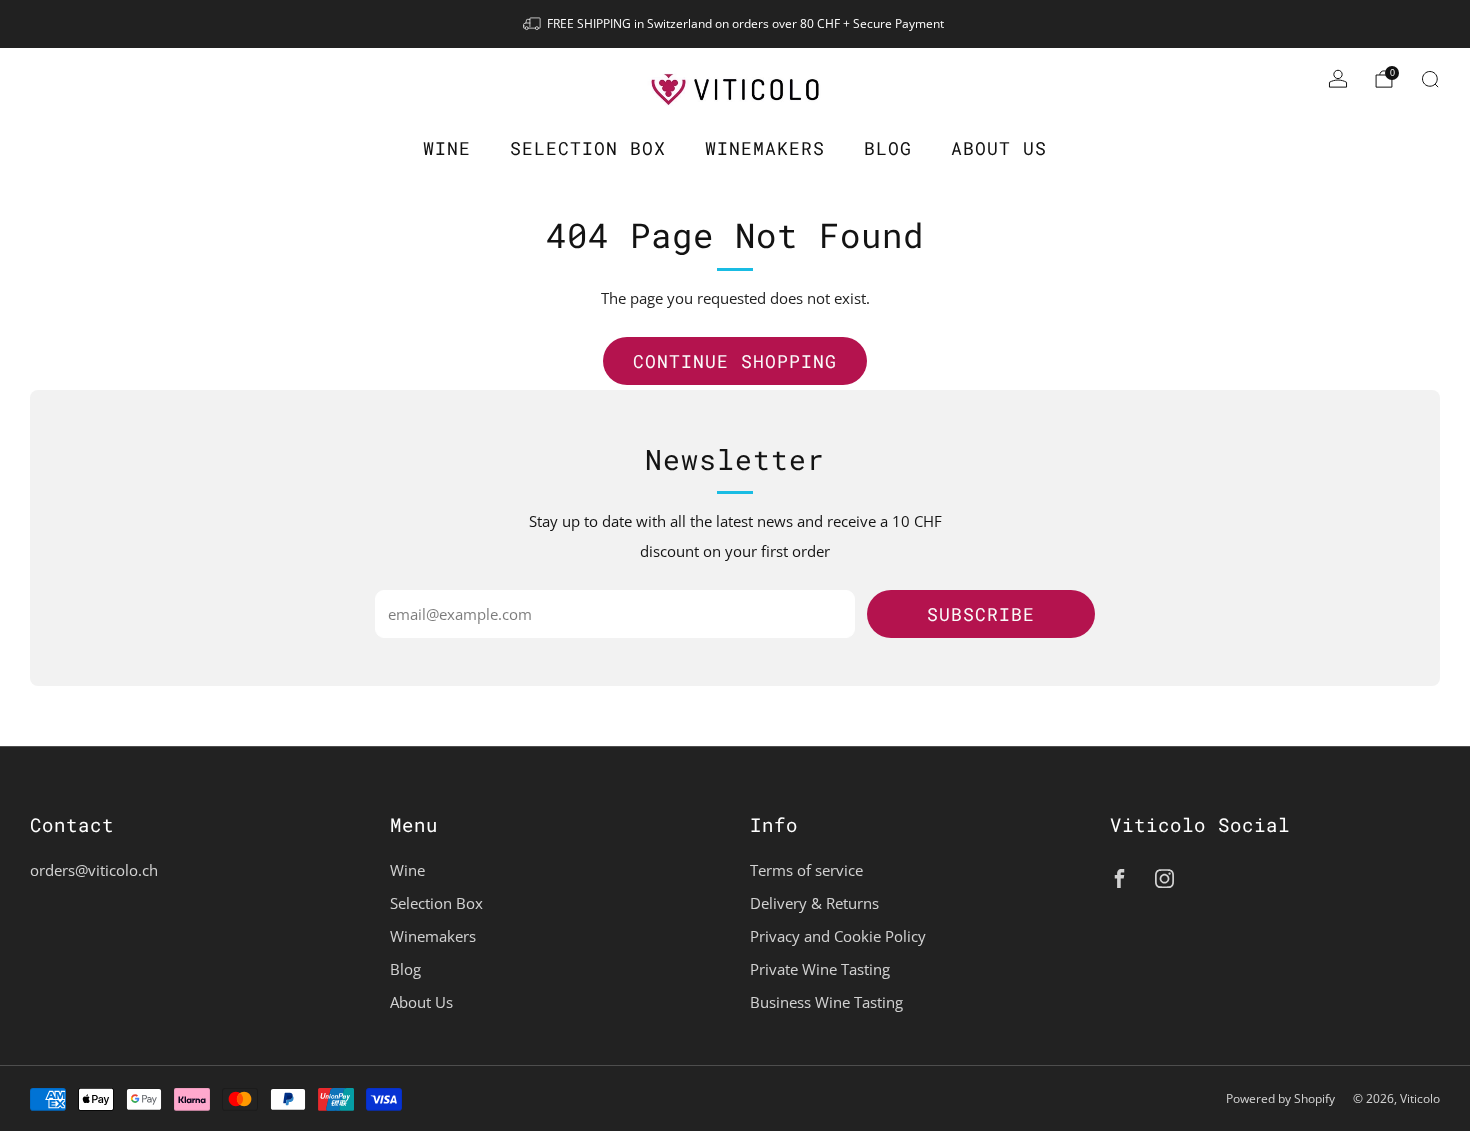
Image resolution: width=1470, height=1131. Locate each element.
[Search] (1430, 79)
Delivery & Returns (814, 903)
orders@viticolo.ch (94, 870)
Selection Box (588, 148)
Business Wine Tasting (826, 1002)
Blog (888, 148)
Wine (447, 148)
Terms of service (806, 870)
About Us (999, 148)
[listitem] (735, 24)
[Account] (1338, 79)
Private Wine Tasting (820, 969)
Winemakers (765, 148)
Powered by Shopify (1280, 1098)
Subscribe (981, 614)
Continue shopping (735, 361)
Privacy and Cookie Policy (838, 936)
